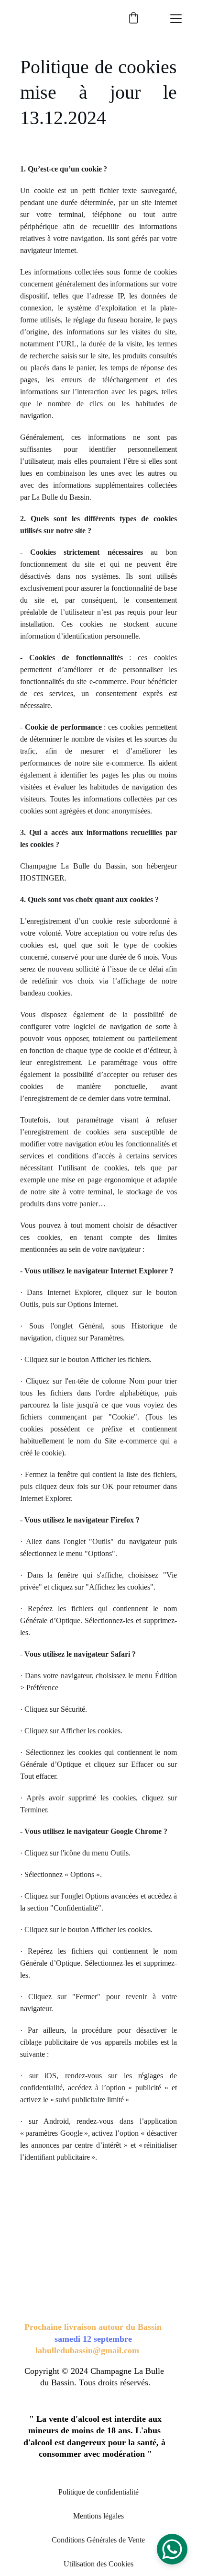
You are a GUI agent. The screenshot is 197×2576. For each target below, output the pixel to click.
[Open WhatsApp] (172, 2549)
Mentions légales (98, 2516)
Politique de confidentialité (98, 2492)
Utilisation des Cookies (98, 2564)
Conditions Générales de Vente (98, 2540)
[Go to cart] (133, 19)
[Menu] (176, 19)
